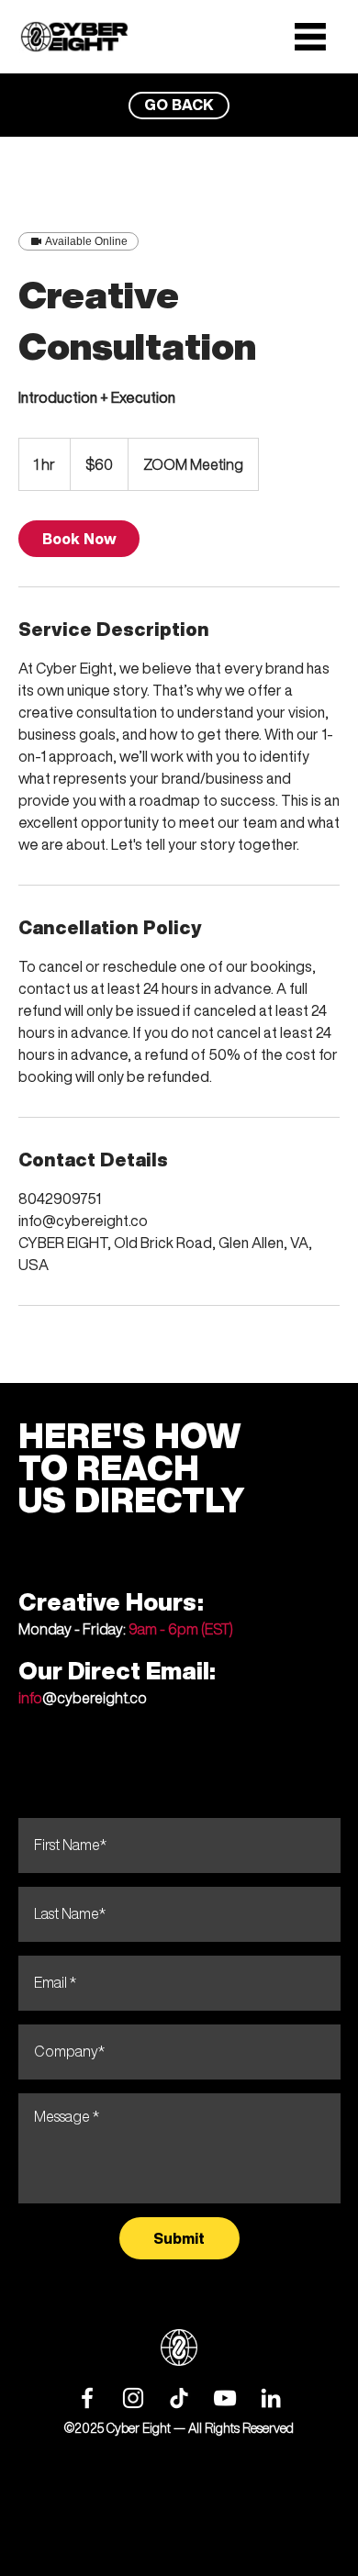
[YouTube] (225, 2398)
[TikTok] (179, 2398)
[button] (310, 37)
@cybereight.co (83, 1698)
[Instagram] (133, 2398)
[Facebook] (87, 2398)
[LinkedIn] (271, 2398)
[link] (79, 539)
